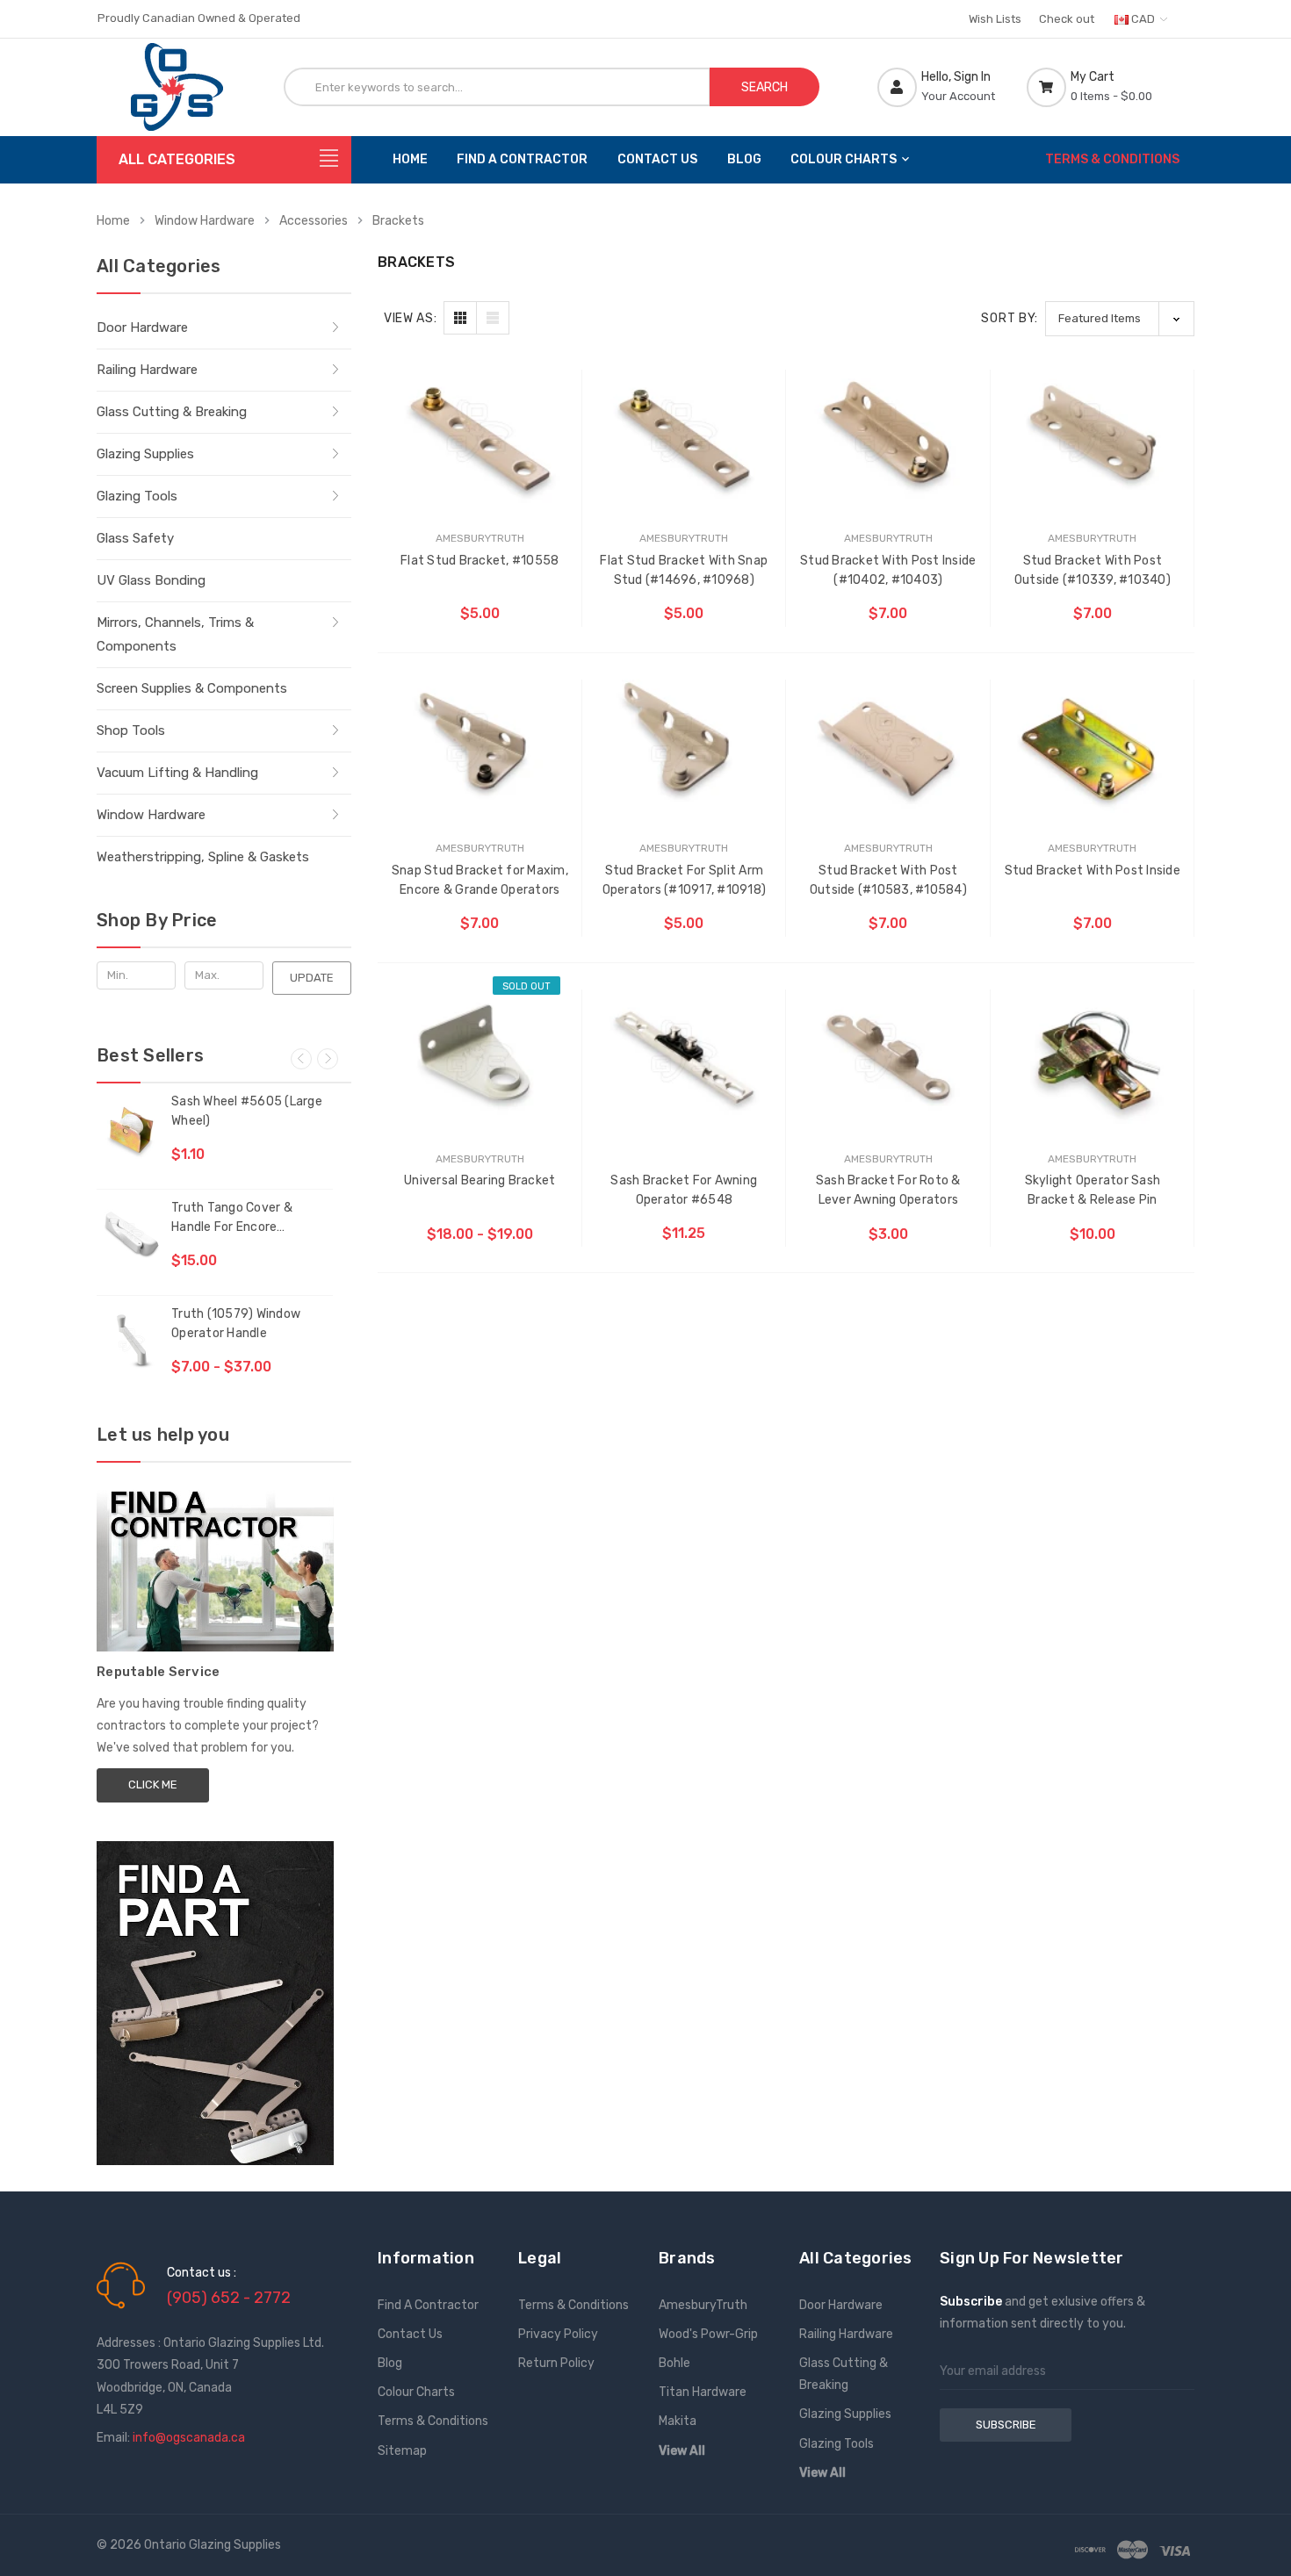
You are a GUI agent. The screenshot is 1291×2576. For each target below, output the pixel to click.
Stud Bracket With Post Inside (1093, 871)
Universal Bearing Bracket (480, 1180)
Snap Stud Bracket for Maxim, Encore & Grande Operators (480, 880)
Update (312, 978)
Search (765, 87)
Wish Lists (995, 19)
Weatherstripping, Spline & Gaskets (203, 857)
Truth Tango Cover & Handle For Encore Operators (232, 1219)
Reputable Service (158, 1672)
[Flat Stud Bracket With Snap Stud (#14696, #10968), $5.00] (685, 432)
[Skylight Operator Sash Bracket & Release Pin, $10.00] (1093, 1052)
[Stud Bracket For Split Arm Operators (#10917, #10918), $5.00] (685, 742)
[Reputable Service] (215, 1564)
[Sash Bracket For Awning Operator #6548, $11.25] (685, 1052)
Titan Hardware (703, 2392)
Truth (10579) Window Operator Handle (236, 1324)
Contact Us (657, 159)
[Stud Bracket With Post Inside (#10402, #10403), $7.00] (888, 432)
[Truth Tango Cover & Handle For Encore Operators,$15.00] (132, 1234)
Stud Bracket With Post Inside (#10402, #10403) (888, 570)
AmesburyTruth (703, 2305)
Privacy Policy (558, 2334)
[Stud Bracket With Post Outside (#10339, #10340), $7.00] (1093, 432)
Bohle (674, 2363)
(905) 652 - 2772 (229, 2298)
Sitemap (402, 2451)
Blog (744, 159)
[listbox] (1120, 318)
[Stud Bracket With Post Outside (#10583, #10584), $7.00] (888, 742)
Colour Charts (844, 159)
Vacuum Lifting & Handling (177, 773)
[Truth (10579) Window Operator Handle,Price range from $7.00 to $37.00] (132, 1340)
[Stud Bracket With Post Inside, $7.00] (1093, 742)
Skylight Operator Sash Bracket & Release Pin (1093, 1190)
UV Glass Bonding (151, 580)
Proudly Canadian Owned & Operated (199, 18)
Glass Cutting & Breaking (172, 412)
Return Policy (556, 2363)
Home (410, 159)
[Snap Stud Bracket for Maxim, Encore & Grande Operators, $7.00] (480, 742)
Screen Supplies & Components (192, 688)
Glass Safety (135, 538)
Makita (678, 2421)
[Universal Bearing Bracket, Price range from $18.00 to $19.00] (480, 1052)
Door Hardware (142, 327)
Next (328, 1059)
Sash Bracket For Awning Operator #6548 (684, 1190)
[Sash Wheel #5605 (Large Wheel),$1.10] (132, 1127)
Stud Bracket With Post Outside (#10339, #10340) (1093, 570)
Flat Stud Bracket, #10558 (480, 561)
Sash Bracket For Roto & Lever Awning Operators (888, 1190)
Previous (301, 1059)
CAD (1143, 19)
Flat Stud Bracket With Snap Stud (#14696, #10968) (684, 570)
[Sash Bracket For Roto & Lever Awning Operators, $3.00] (888, 1052)
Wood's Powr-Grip (708, 2334)
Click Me (153, 1784)
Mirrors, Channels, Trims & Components (175, 634)
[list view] (493, 318)
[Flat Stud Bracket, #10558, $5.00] (480, 432)
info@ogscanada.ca (189, 2438)
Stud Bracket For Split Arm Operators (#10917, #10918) (685, 880)
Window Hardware (151, 815)
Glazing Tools (137, 496)
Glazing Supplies (145, 454)
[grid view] (460, 318)
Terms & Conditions (1112, 159)
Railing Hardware (147, 370)
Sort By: (1010, 318)
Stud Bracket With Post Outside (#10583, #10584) (888, 880)
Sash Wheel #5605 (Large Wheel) (247, 1111)
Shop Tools (131, 730)
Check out (1067, 19)
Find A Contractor (522, 159)
